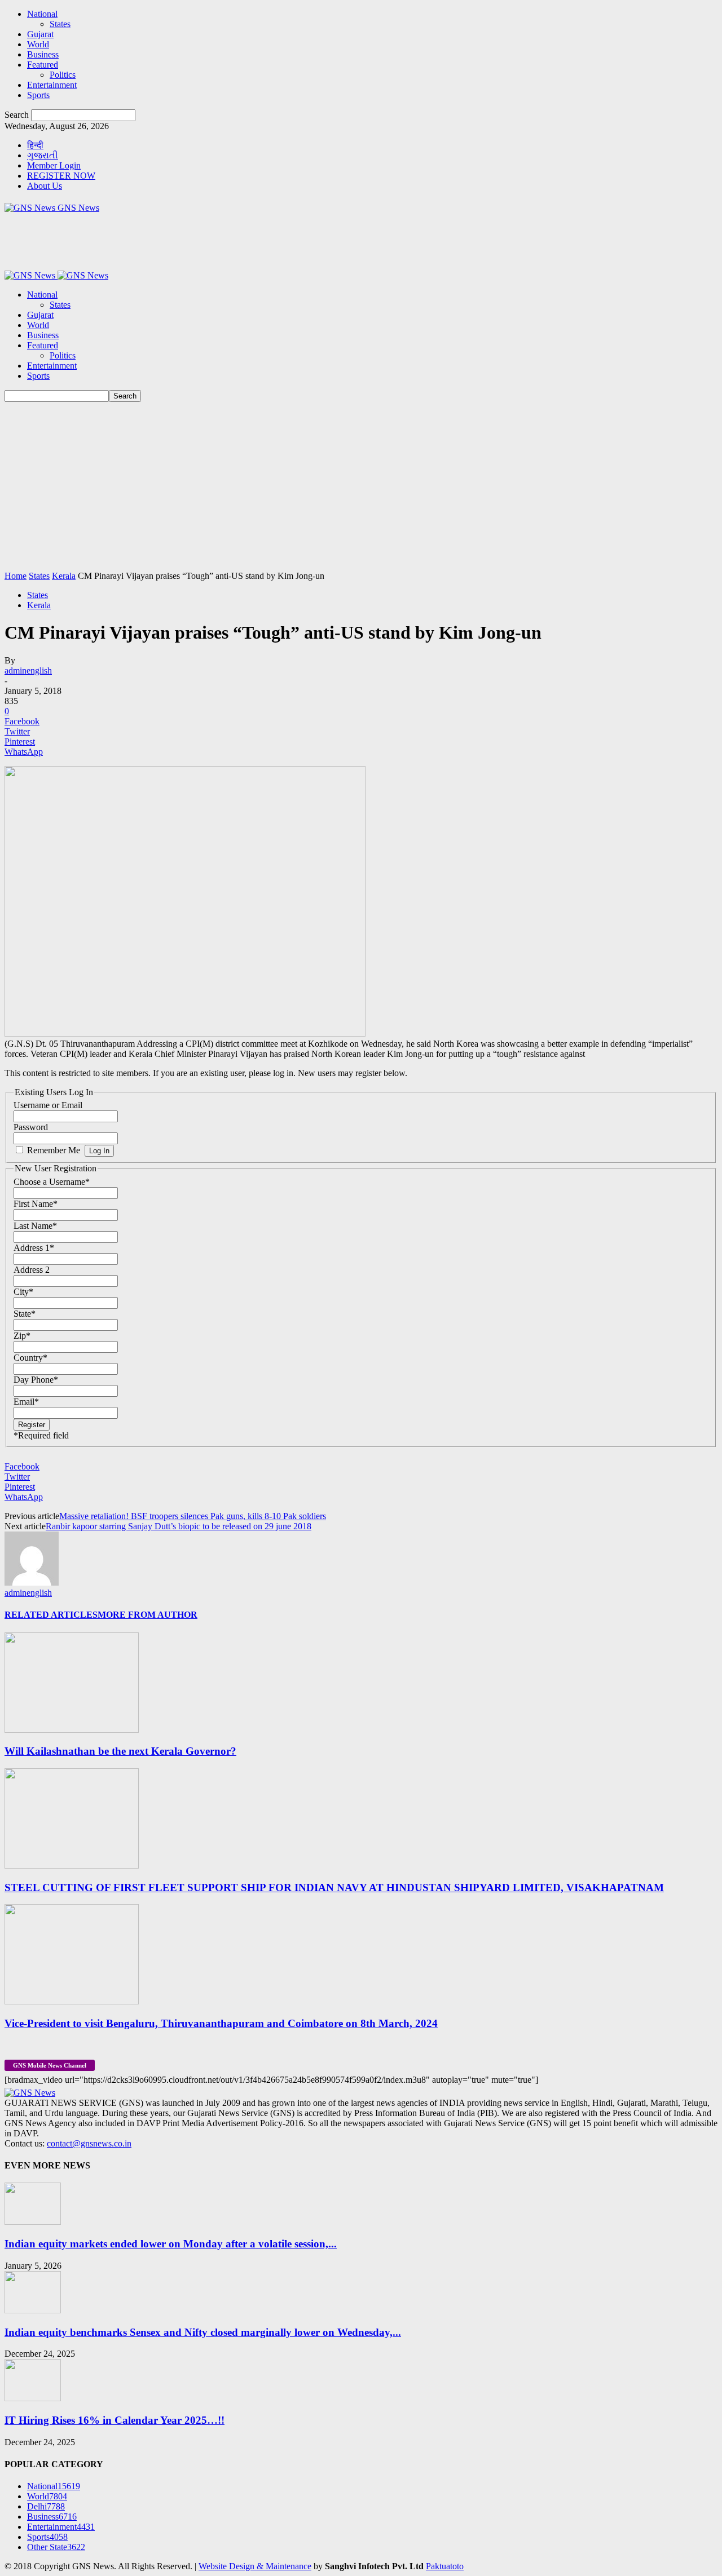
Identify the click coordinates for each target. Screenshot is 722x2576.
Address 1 (34, 1248)
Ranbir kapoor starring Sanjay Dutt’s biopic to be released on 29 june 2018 (179, 1526)
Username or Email (48, 1105)
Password (31, 1127)
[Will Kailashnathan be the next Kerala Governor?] (72, 1730)
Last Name (35, 1226)
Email (26, 1402)
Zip (22, 1336)
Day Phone (36, 1380)
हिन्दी (35, 145)
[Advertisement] (361, 486)
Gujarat (40, 34)
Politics (63, 75)
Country (30, 1358)
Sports (38, 95)
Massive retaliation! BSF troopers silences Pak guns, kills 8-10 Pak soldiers (193, 1516)
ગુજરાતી (43, 155)
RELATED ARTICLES (51, 1615)
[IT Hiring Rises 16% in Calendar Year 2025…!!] (33, 2398)
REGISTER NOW (61, 176)
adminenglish (28, 670)
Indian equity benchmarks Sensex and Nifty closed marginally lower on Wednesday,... (203, 2332)
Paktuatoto (445, 2566)
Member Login (54, 165)
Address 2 (32, 1270)
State (25, 1314)
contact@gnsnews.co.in (89, 2143)
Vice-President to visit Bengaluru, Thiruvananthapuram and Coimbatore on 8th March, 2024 (221, 2023)
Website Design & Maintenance (255, 2566)
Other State (56, 2547)
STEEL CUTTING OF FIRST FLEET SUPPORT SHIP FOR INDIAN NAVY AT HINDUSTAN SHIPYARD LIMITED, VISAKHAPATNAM (334, 1887)
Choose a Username (52, 1182)
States (60, 24)
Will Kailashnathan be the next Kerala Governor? (120, 1751)
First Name (36, 1204)
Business (43, 54)
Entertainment (52, 85)
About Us (45, 186)
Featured (43, 65)
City (23, 1292)
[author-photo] (32, 1583)
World (38, 44)
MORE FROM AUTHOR (148, 1615)
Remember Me (54, 1150)
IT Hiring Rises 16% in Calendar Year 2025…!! (115, 2420)
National (42, 14)
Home (16, 576)
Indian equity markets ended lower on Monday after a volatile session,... (171, 2244)
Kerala (64, 576)
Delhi (46, 2506)
